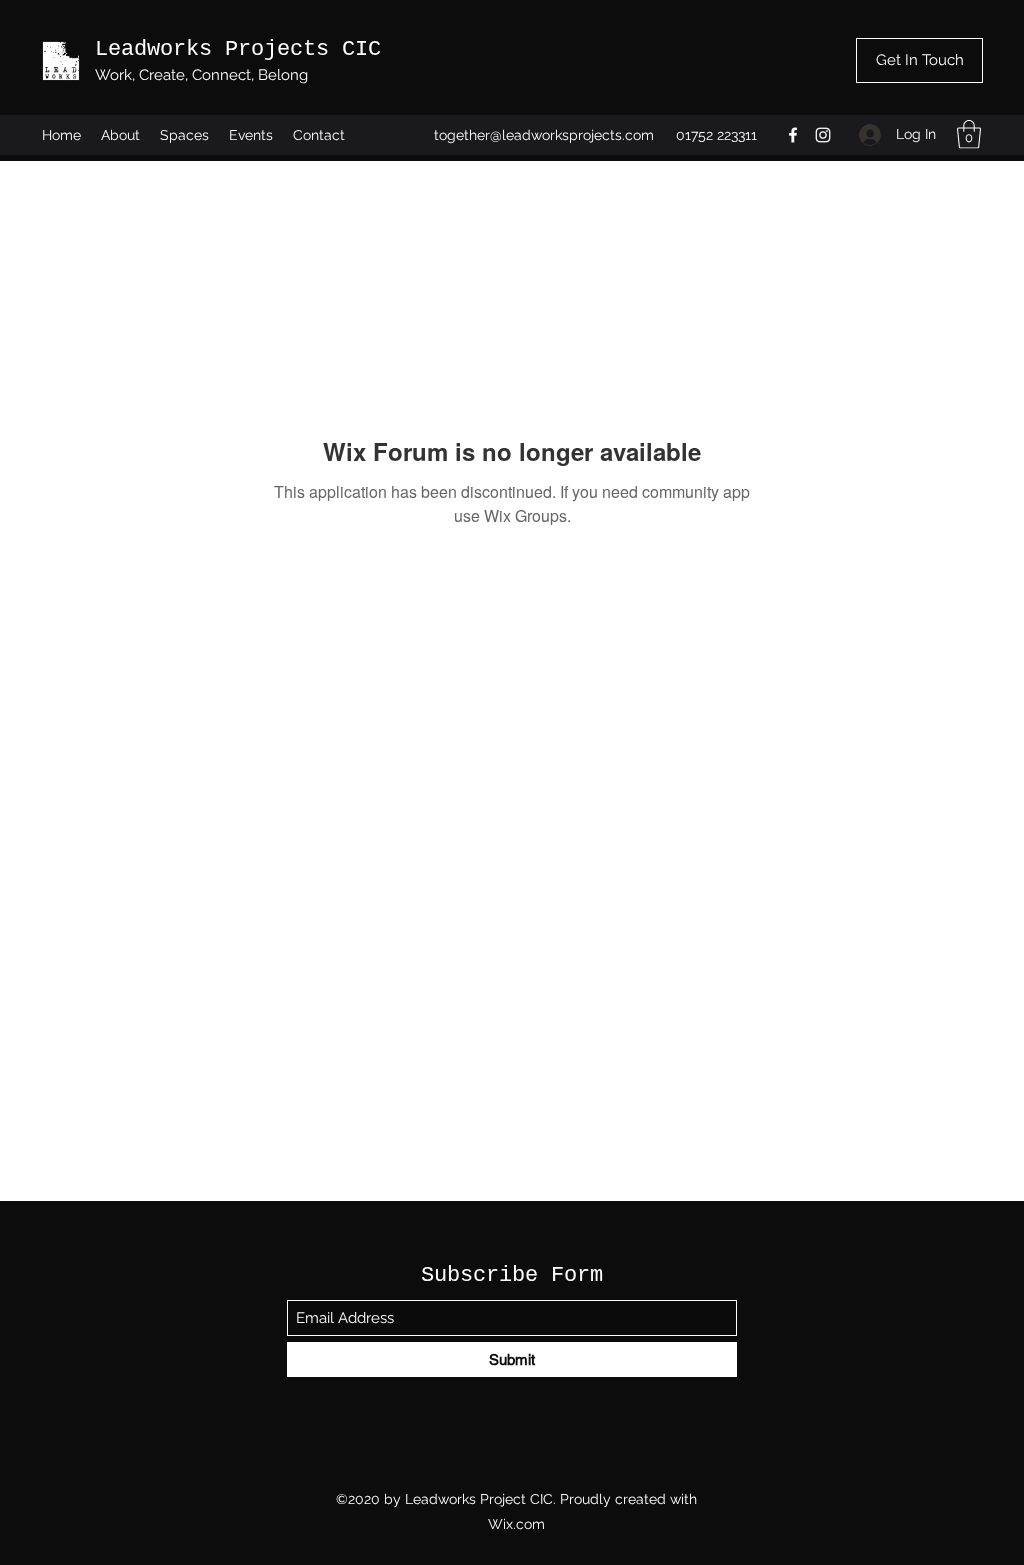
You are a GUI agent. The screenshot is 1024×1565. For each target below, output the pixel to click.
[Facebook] (793, 135)
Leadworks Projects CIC (238, 49)
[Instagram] (823, 135)
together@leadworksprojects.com (544, 135)
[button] (969, 134)
